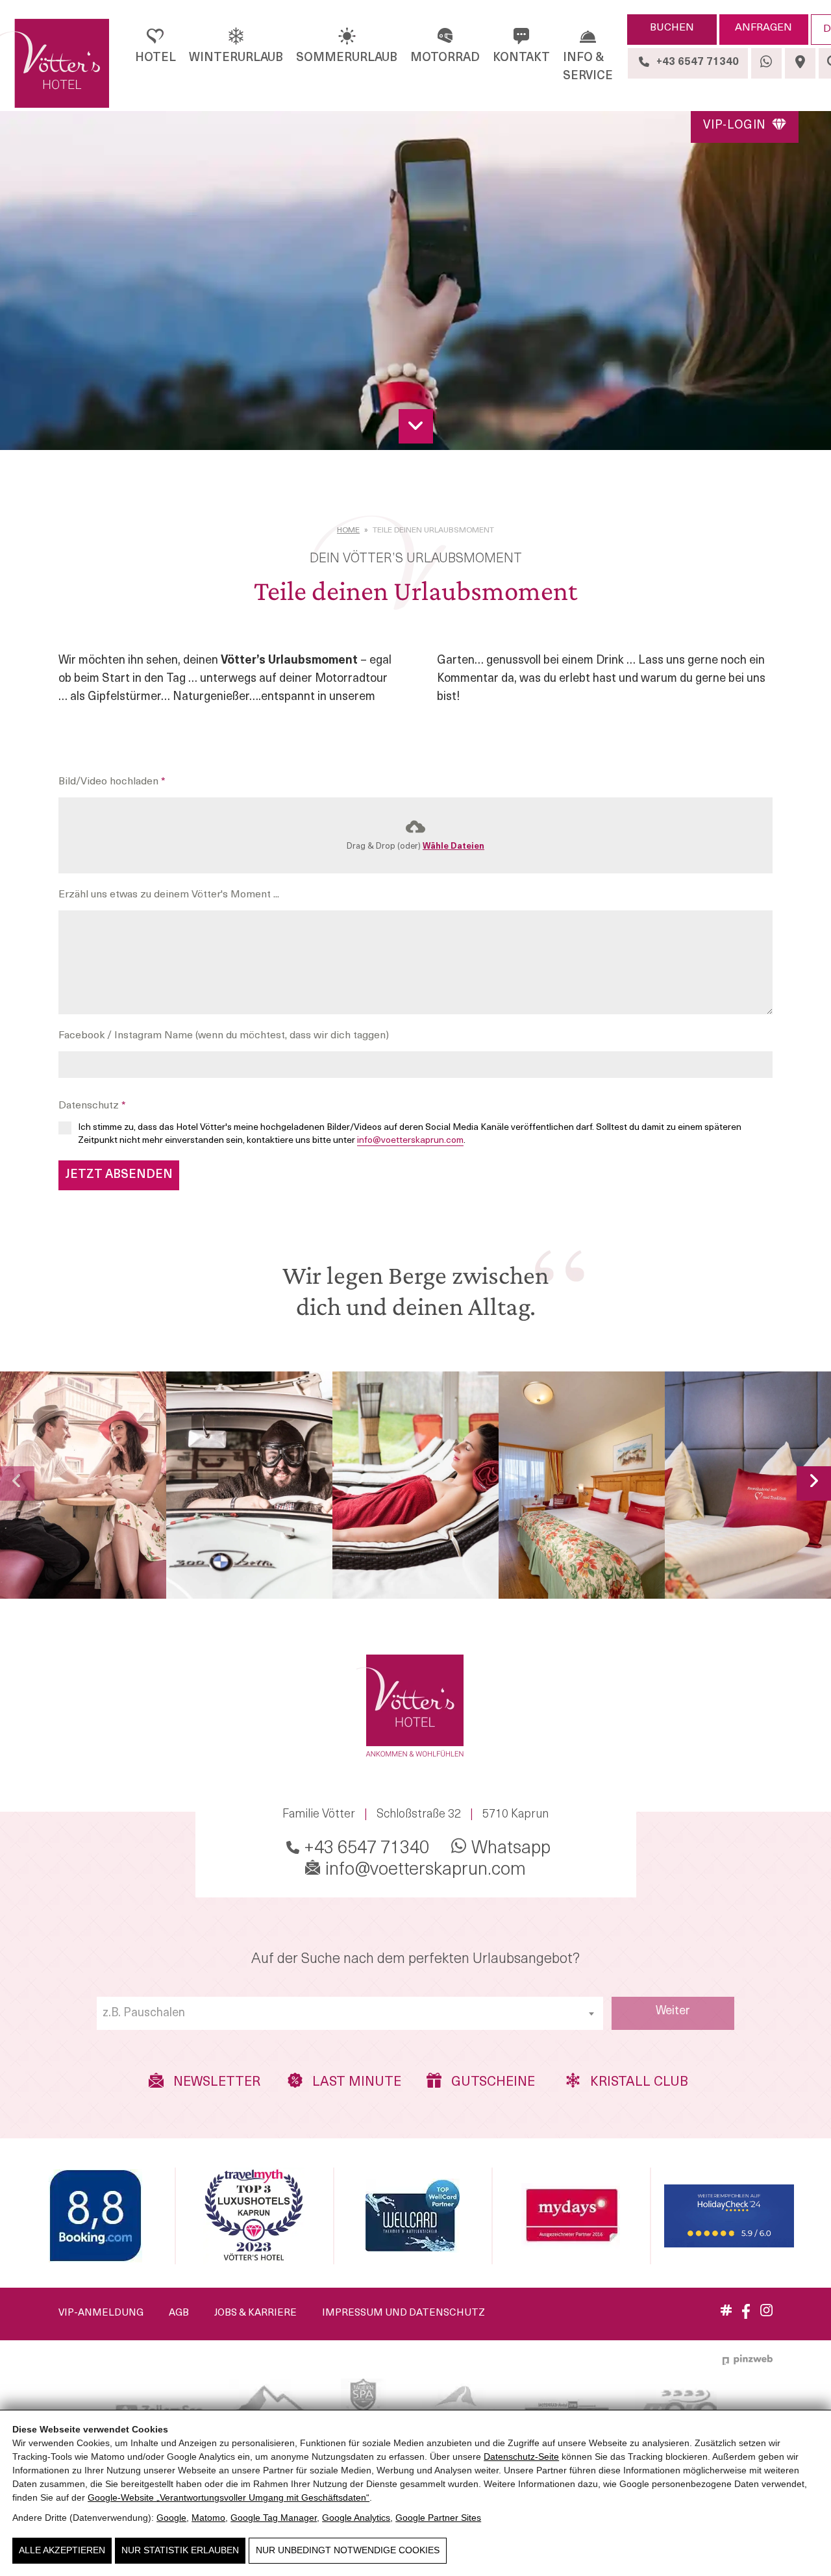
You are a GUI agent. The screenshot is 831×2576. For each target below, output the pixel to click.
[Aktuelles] (726, 2313)
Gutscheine (491, 2083)
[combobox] (350, 2013)
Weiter (673, 2012)
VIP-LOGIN (736, 126)
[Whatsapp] (766, 63)
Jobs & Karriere (255, 2313)
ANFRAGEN (763, 28)
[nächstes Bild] (814, 1483)
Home (348, 531)
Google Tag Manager (274, 2518)
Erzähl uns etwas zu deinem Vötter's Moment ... (169, 895)
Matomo (208, 2518)
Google (171, 2518)
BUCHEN (672, 28)
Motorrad (445, 58)
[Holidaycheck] (729, 2216)
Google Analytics (356, 2518)
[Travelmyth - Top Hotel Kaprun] (254, 2216)
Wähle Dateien (453, 846)
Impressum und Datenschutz (403, 2313)
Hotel (155, 58)
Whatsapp (509, 1849)
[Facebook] (746, 2316)
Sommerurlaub (347, 58)
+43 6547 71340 (365, 1849)
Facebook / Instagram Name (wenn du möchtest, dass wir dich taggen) (224, 1036)
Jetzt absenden (119, 1175)
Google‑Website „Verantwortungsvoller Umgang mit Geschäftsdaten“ (229, 2497)
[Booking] (95, 2216)
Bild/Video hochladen (112, 782)
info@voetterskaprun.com (410, 1141)
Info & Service (588, 68)
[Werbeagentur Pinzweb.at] (748, 2360)
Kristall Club (635, 2083)
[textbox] (350, 2014)
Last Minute (355, 2083)
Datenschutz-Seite (521, 2457)
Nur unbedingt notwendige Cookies (348, 2550)
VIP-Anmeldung (101, 2313)
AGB (179, 2313)
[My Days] (571, 2216)
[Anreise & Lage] (800, 63)
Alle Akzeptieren (62, 2550)
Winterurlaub (236, 58)
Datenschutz (92, 1106)
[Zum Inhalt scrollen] (416, 426)
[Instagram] (766, 2314)
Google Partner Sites (438, 2518)
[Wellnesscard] (413, 2216)
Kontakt (521, 58)
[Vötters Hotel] (55, 64)
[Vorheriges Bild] (17, 1483)
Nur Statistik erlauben (180, 2550)
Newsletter (215, 2083)
